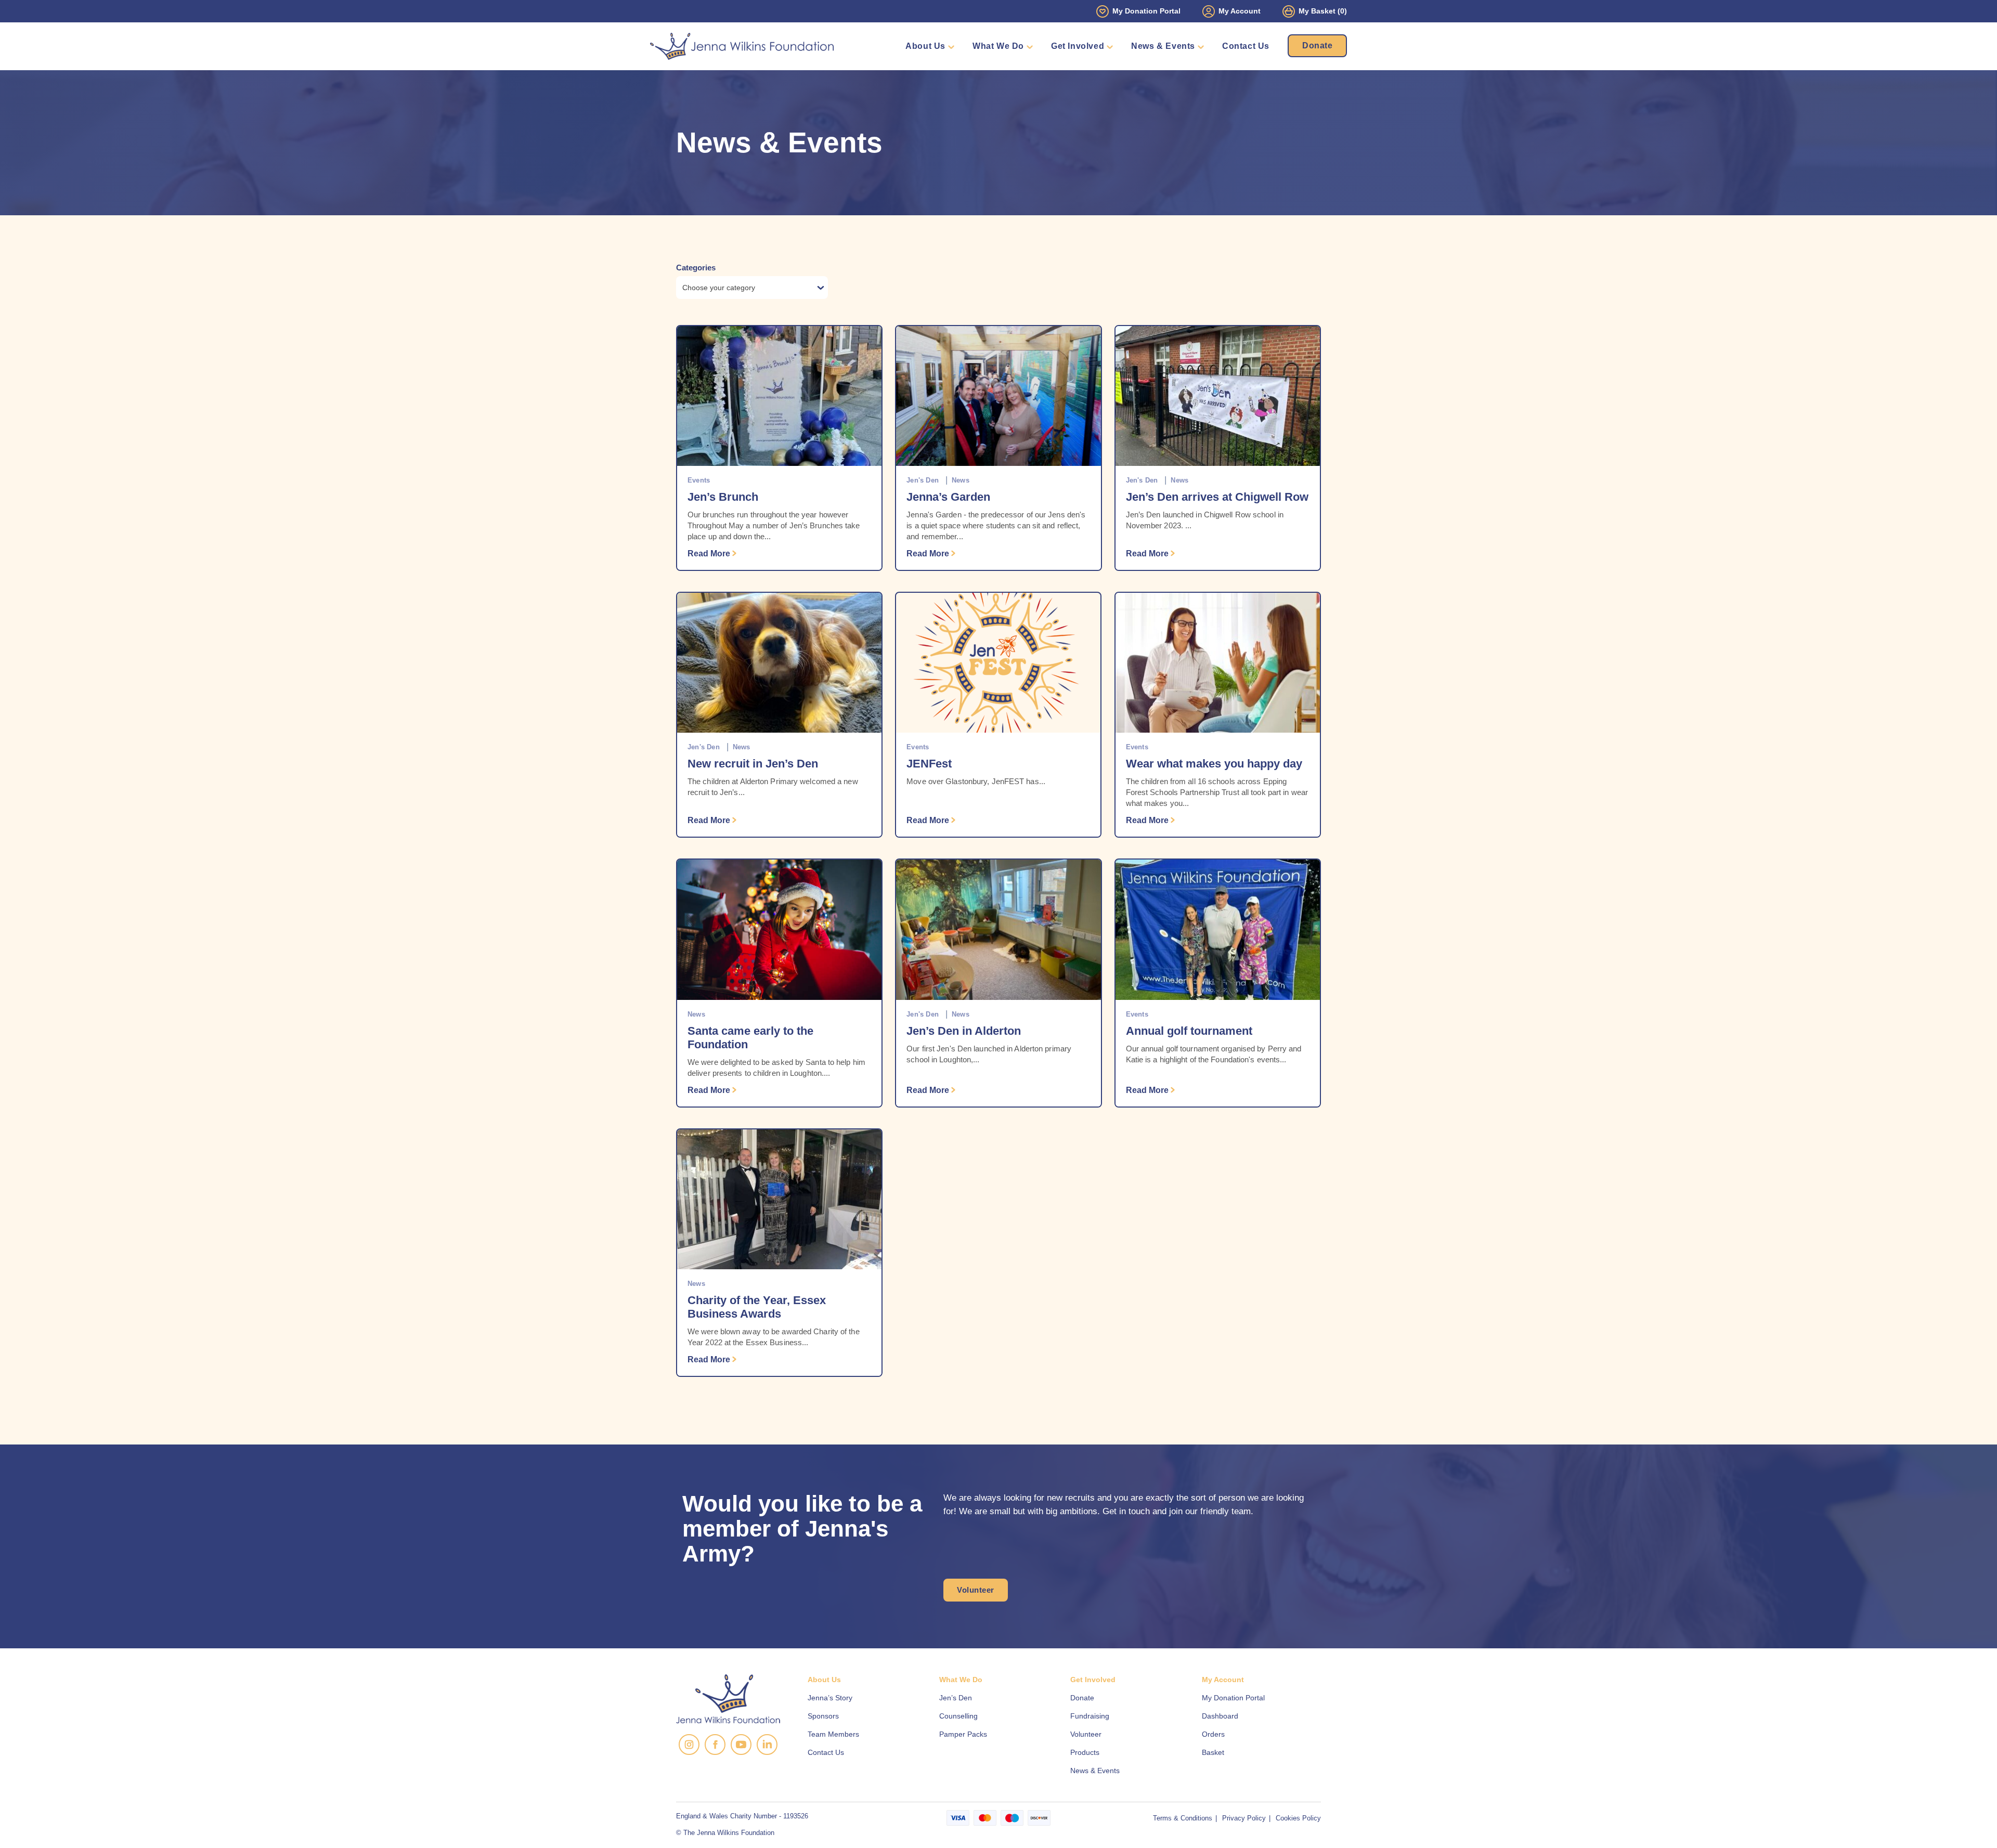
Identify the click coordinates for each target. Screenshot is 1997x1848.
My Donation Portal (1146, 11)
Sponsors (823, 1716)
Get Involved (1078, 46)
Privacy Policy (1244, 1818)
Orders (1213, 1734)
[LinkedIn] (767, 1745)
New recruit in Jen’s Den (753, 764)
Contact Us (1246, 46)
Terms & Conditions (1183, 1818)
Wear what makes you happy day (1214, 764)
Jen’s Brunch (723, 497)
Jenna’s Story (830, 1698)
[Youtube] (741, 1745)
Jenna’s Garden (948, 497)
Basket (1213, 1752)
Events (699, 480)
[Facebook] (715, 1745)
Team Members (833, 1734)
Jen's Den (923, 480)
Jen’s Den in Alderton (964, 1031)
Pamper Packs (963, 1734)
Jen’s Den (956, 1698)
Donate (1317, 45)
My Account (1240, 11)
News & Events (1163, 46)
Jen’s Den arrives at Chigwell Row (1217, 497)
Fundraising (1090, 1716)
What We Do (998, 46)
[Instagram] (689, 1745)
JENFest (929, 764)
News (961, 480)
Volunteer (976, 1590)
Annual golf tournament (1189, 1031)
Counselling (958, 1716)
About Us (925, 46)
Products (1085, 1752)
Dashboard (1220, 1716)
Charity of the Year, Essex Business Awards (757, 1307)
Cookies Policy (1298, 1818)
